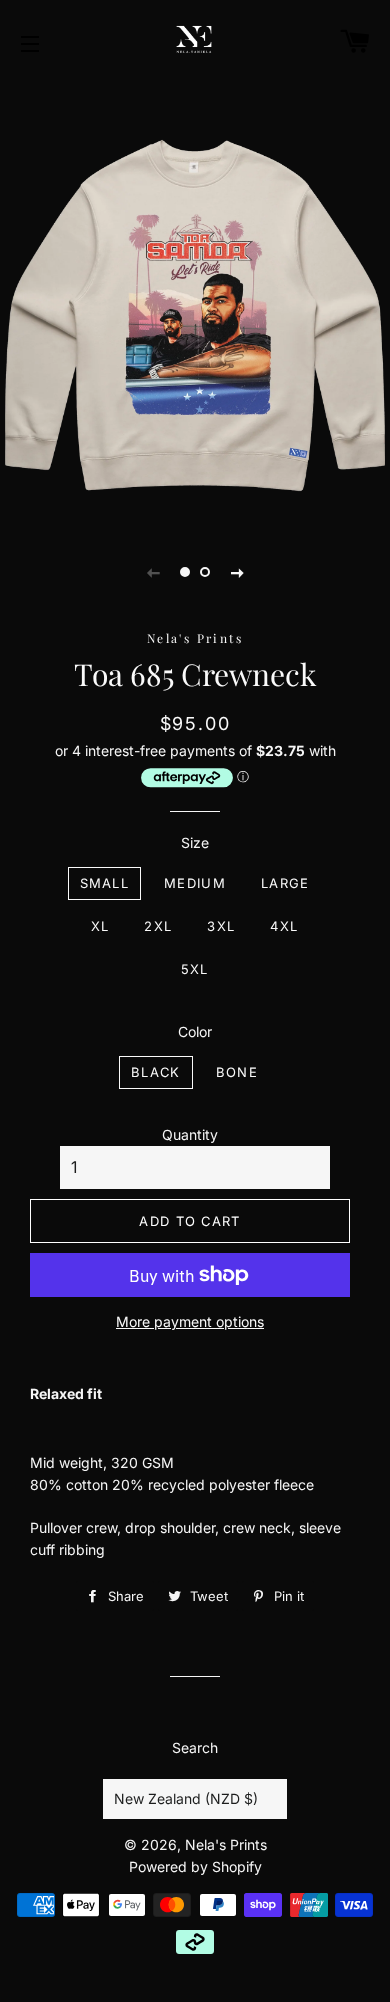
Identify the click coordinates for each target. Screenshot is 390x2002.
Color (195, 1031)
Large (285, 883)
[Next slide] (237, 572)
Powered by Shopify (195, 1866)
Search (195, 1747)
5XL (195, 969)
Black (156, 1072)
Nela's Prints (226, 1844)
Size (195, 842)
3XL (221, 926)
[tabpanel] (195, 302)
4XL (284, 926)
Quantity (190, 1134)
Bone (237, 1072)
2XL (158, 926)
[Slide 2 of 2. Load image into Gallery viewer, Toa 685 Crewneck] (205, 572)
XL (100, 926)
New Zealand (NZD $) (186, 1798)
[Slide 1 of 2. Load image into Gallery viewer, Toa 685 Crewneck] (185, 572)
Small (105, 883)
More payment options (190, 1321)
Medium (195, 883)
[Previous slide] (153, 572)
